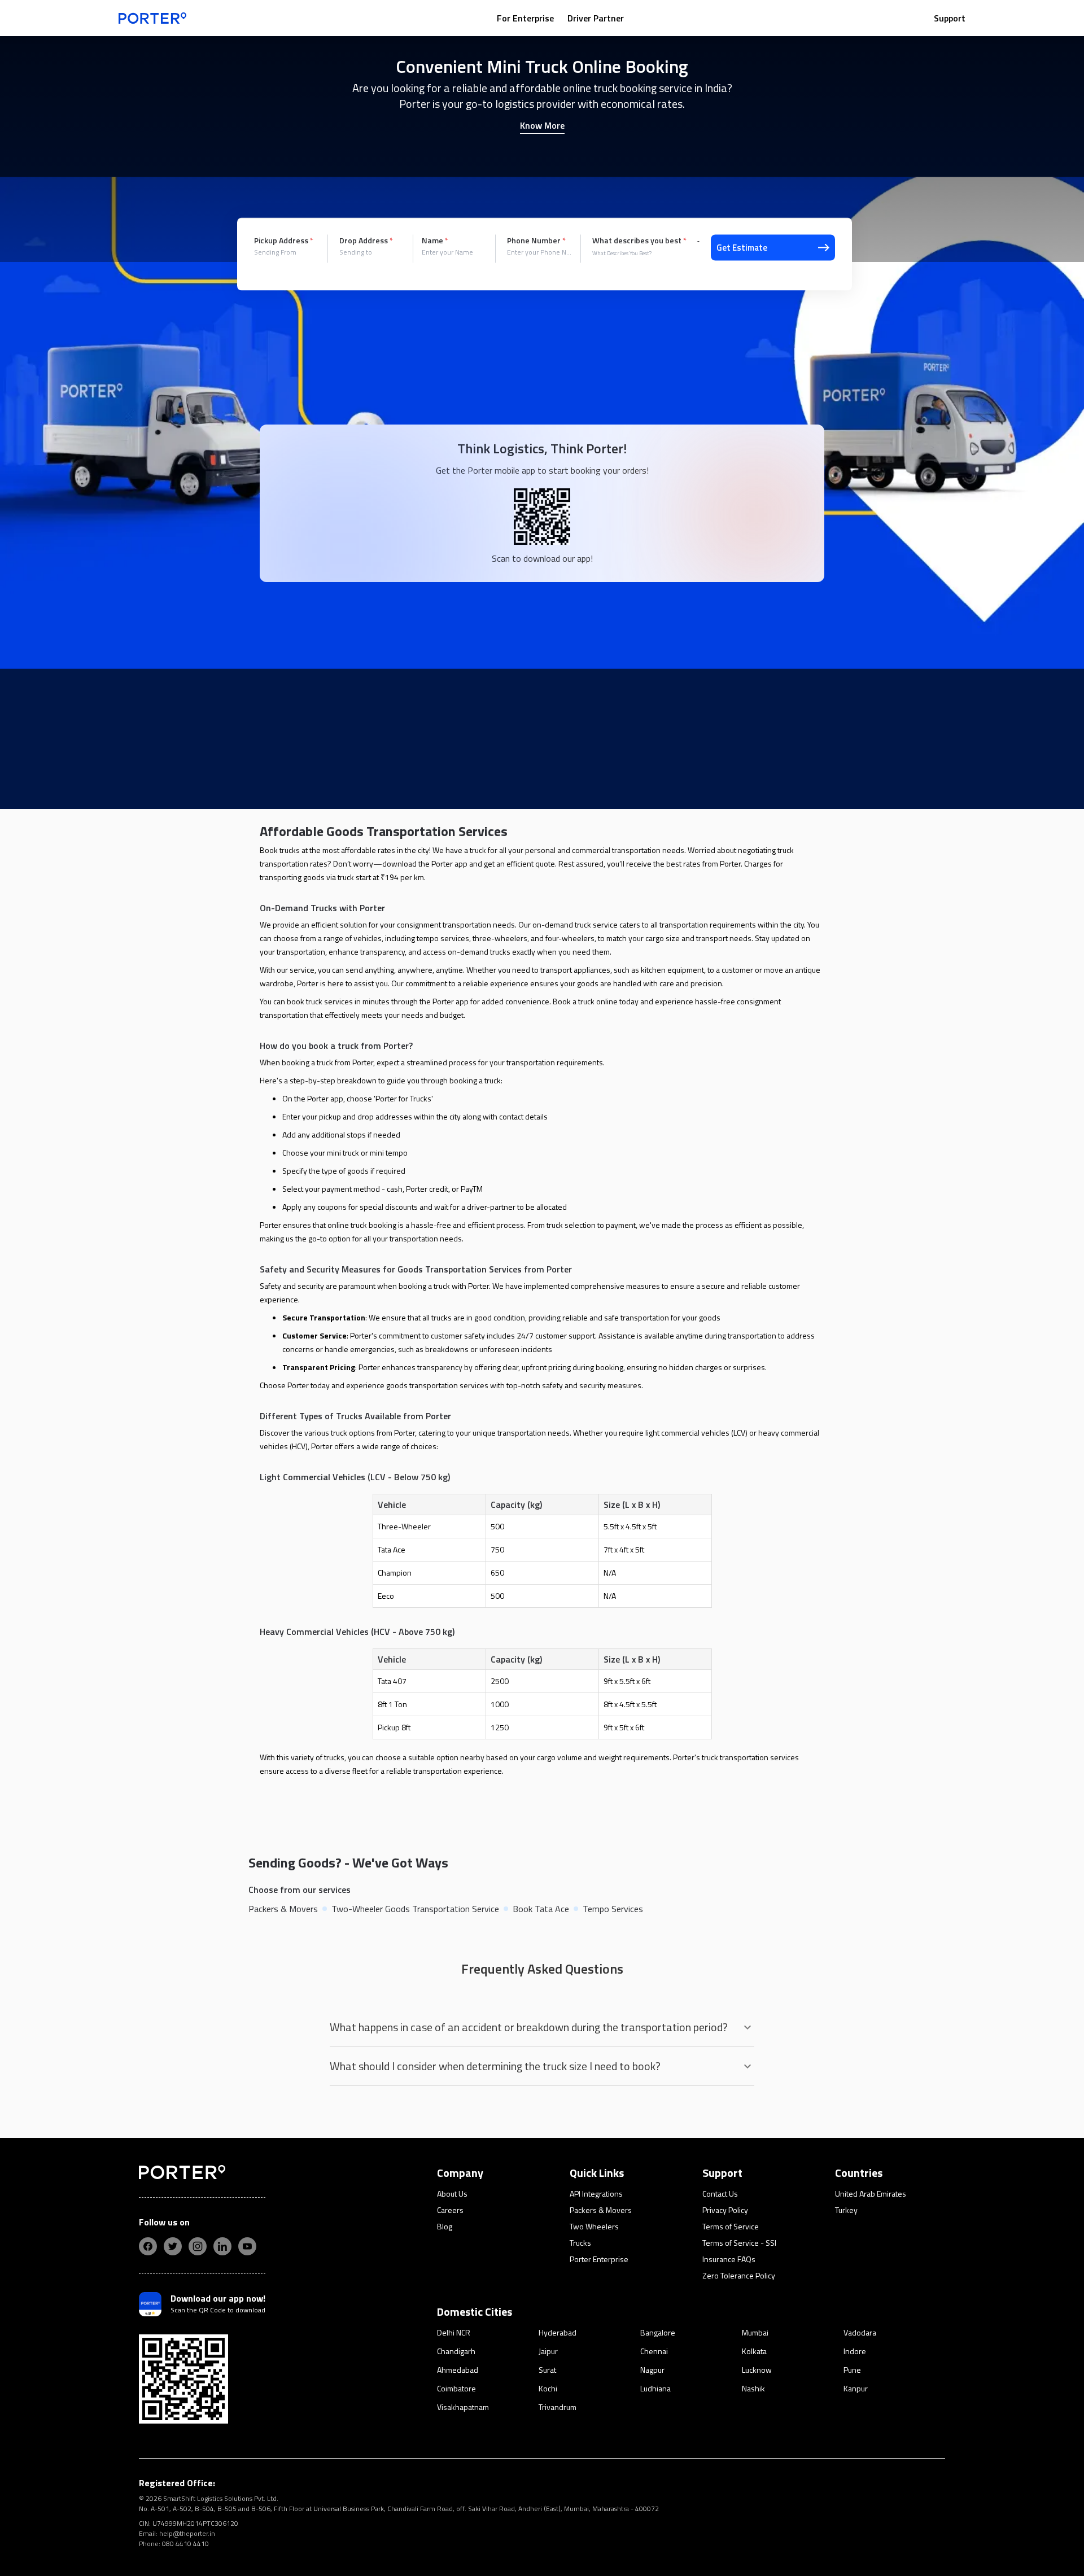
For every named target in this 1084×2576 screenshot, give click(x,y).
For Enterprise (525, 18)
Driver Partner (596, 18)
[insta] (198, 2246)
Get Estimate (742, 248)
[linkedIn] (222, 2246)
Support (950, 18)
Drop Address (366, 240)
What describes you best (639, 240)
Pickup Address (284, 240)
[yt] (247, 2246)
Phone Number (536, 240)
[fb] (148, 2246)
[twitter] (173, 2246)
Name (435, 240)
